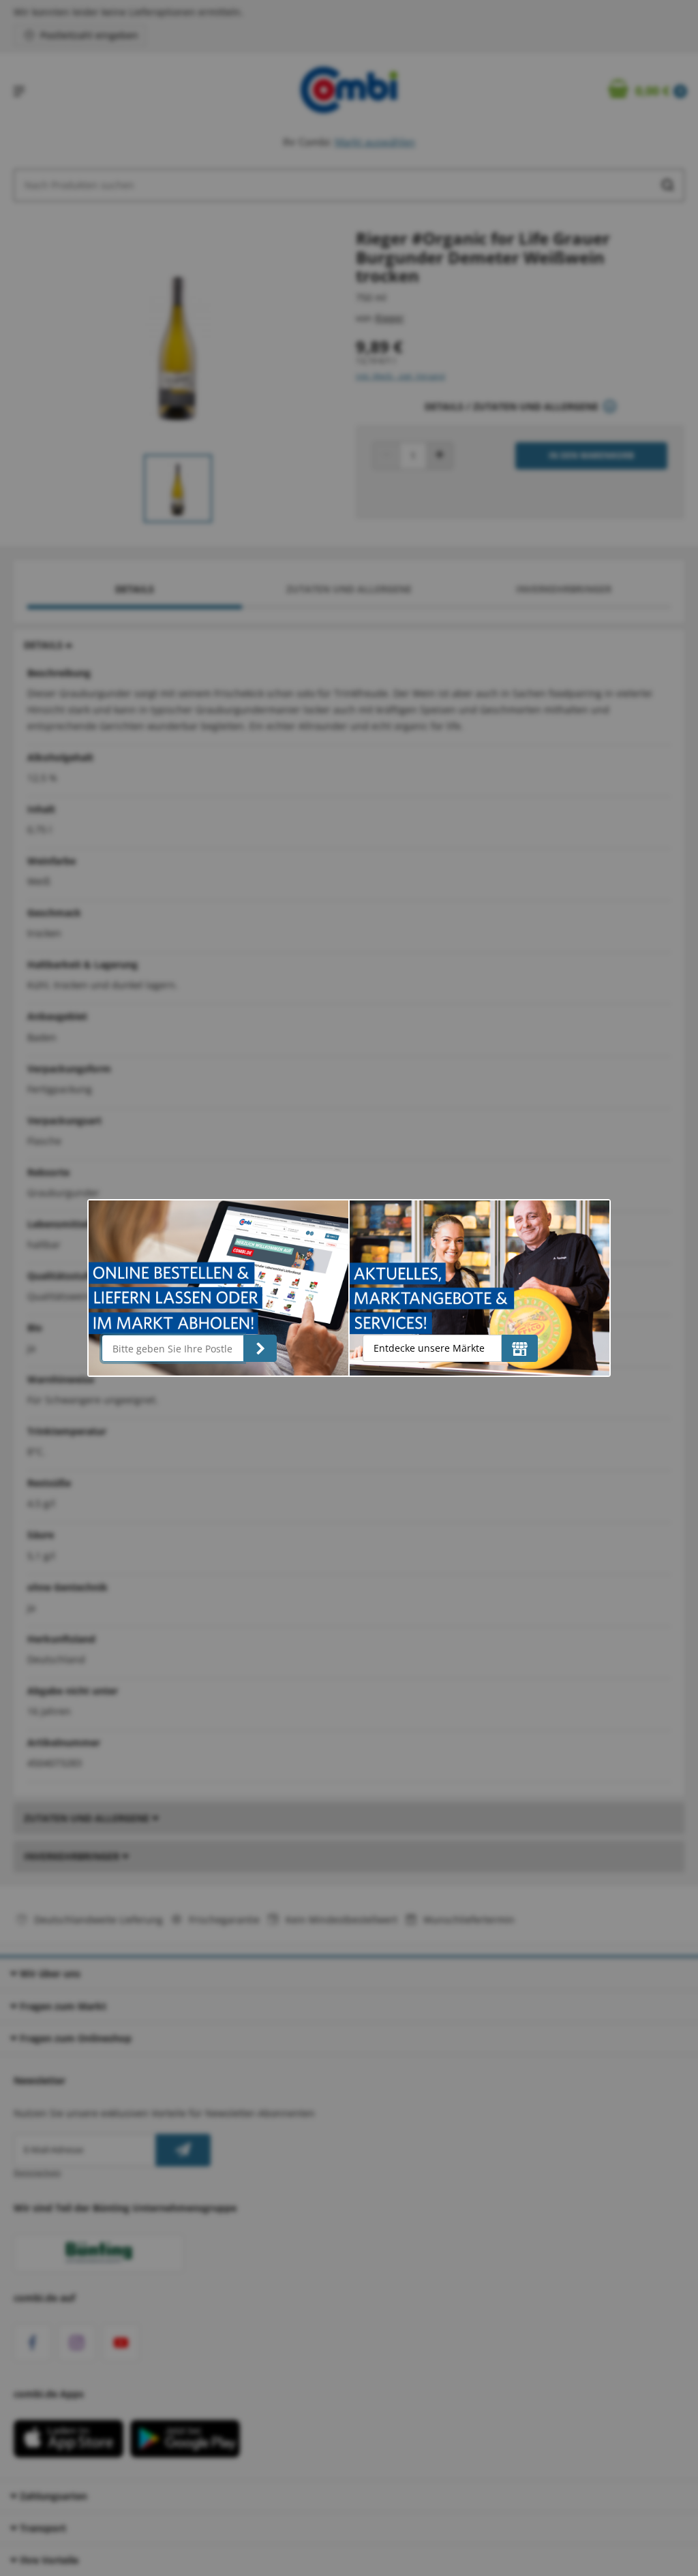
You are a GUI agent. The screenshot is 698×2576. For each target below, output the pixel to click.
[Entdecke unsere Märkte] (520, 1348)
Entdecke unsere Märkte (429, 1348)
